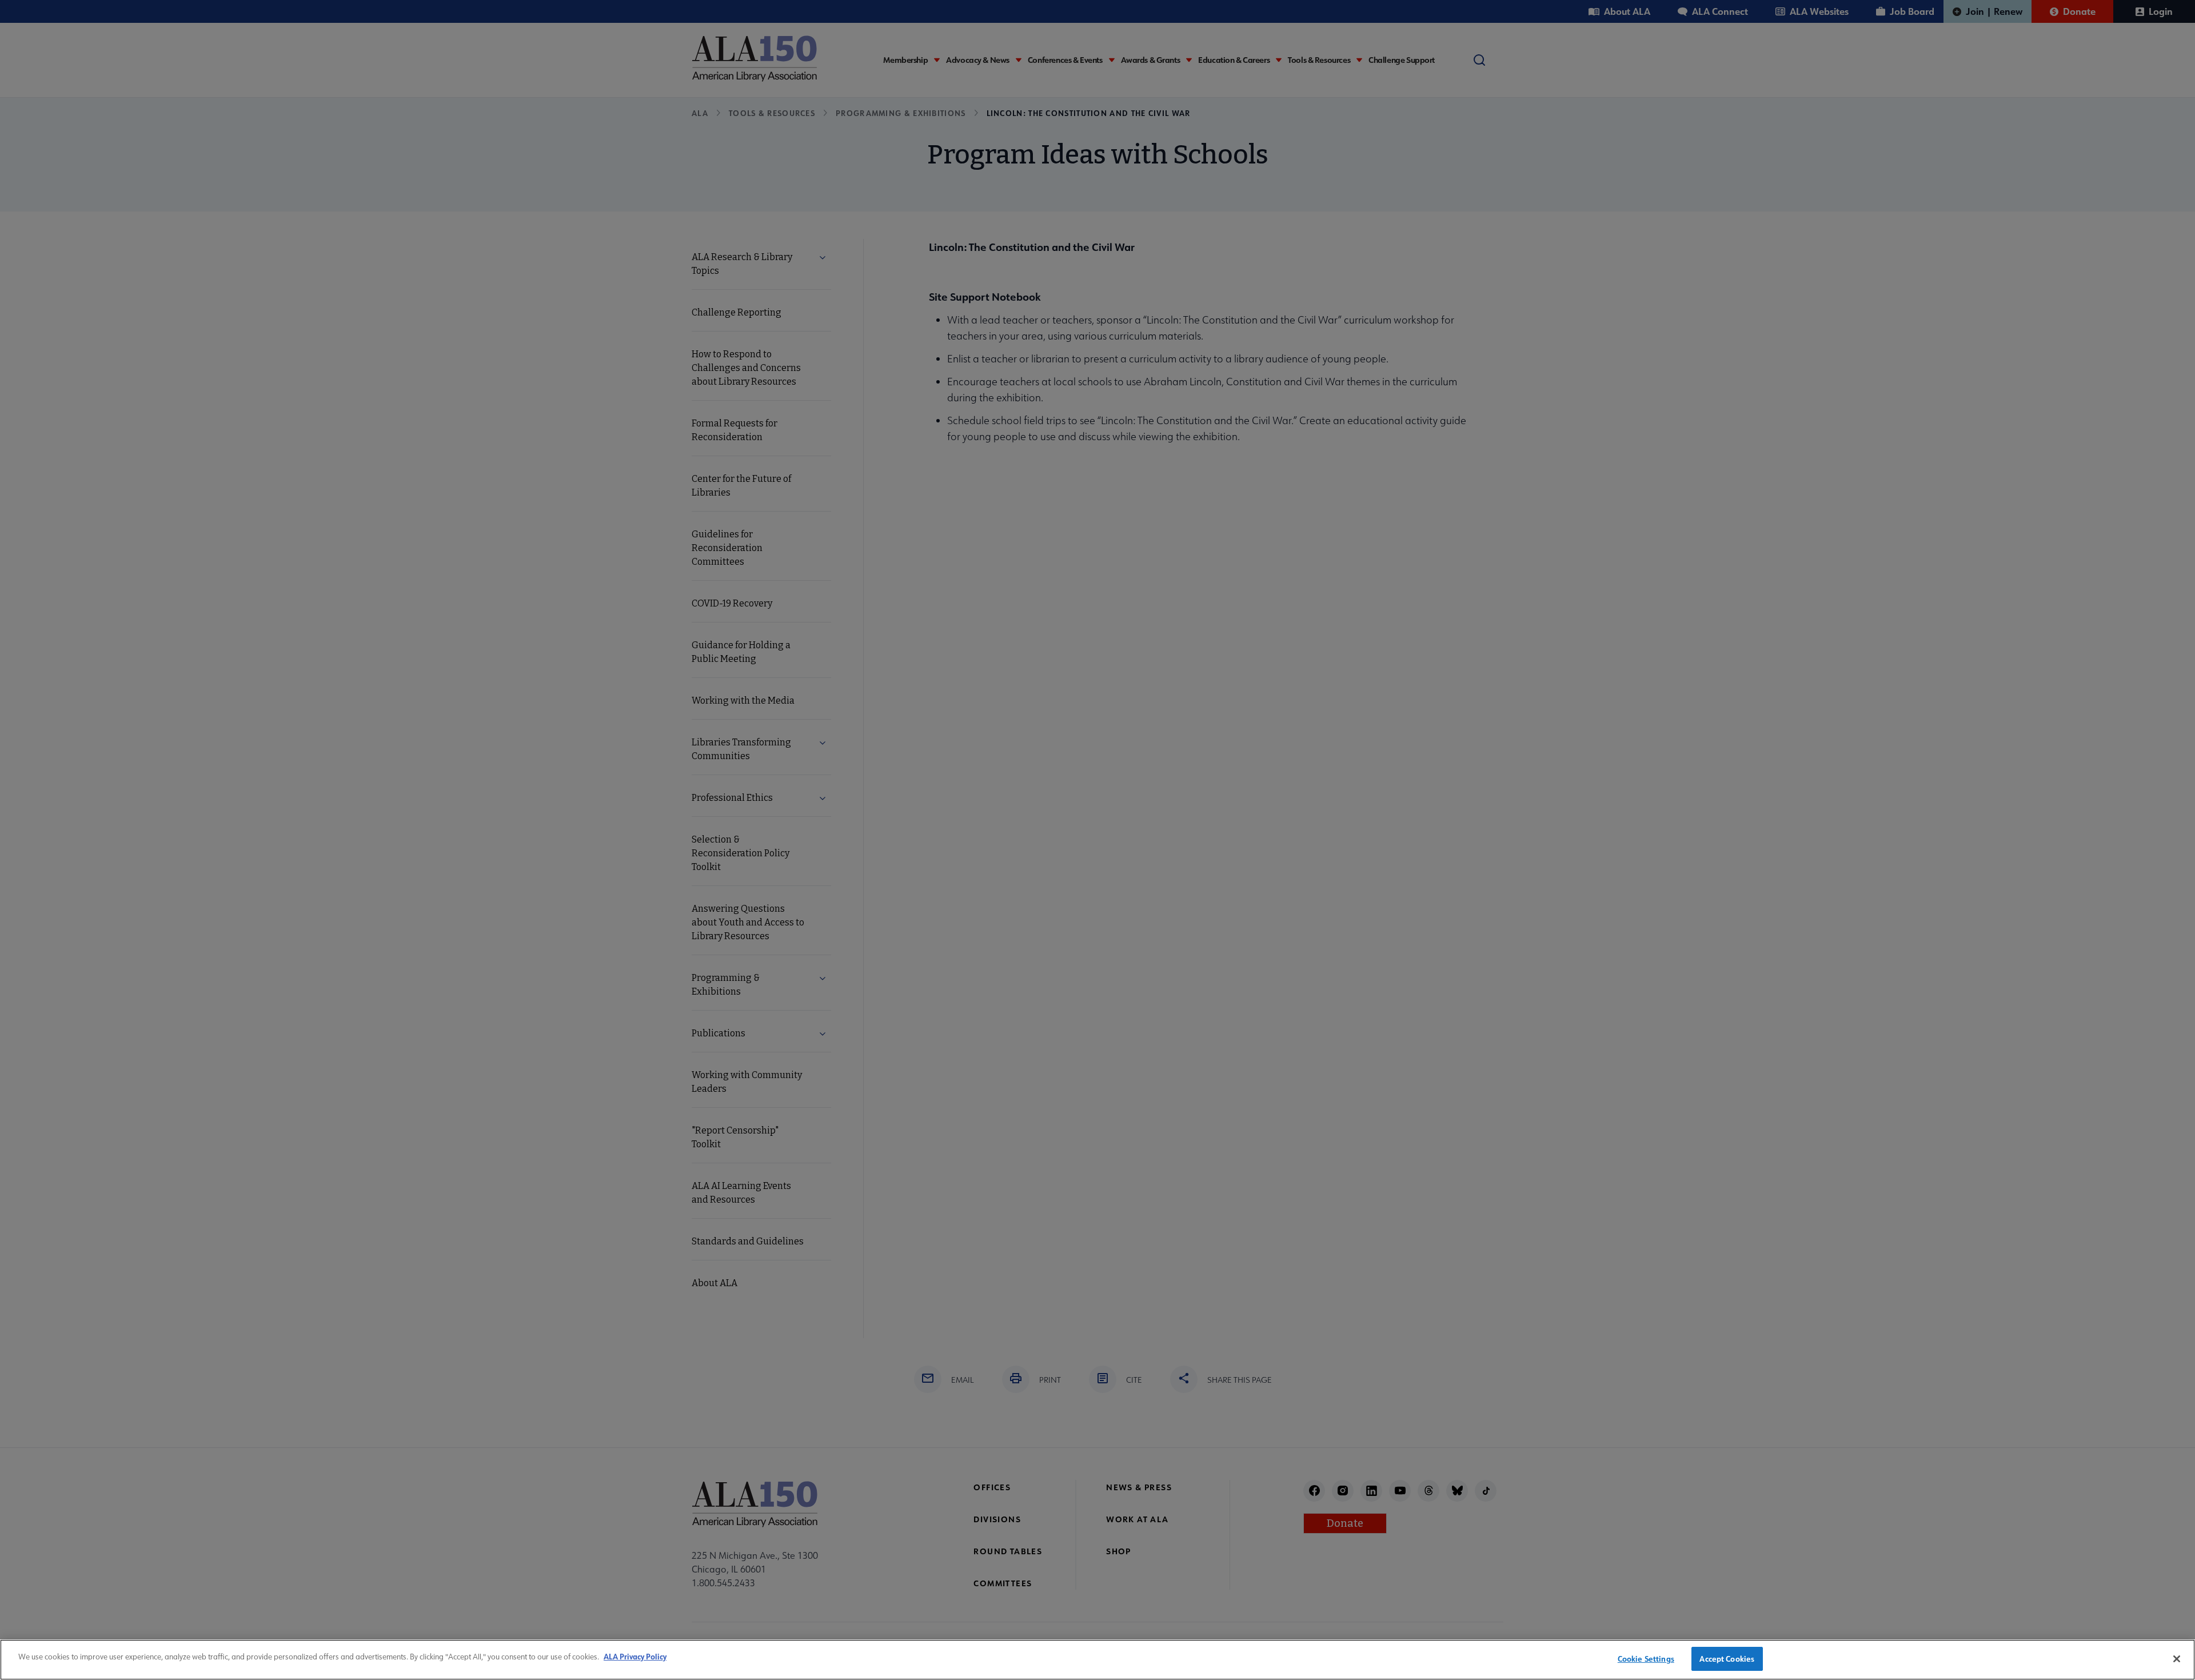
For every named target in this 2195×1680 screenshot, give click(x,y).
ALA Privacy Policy (635, 1656)
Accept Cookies (1727, 1659)
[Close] (2177, 1659)
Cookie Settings (1646, 1659)
